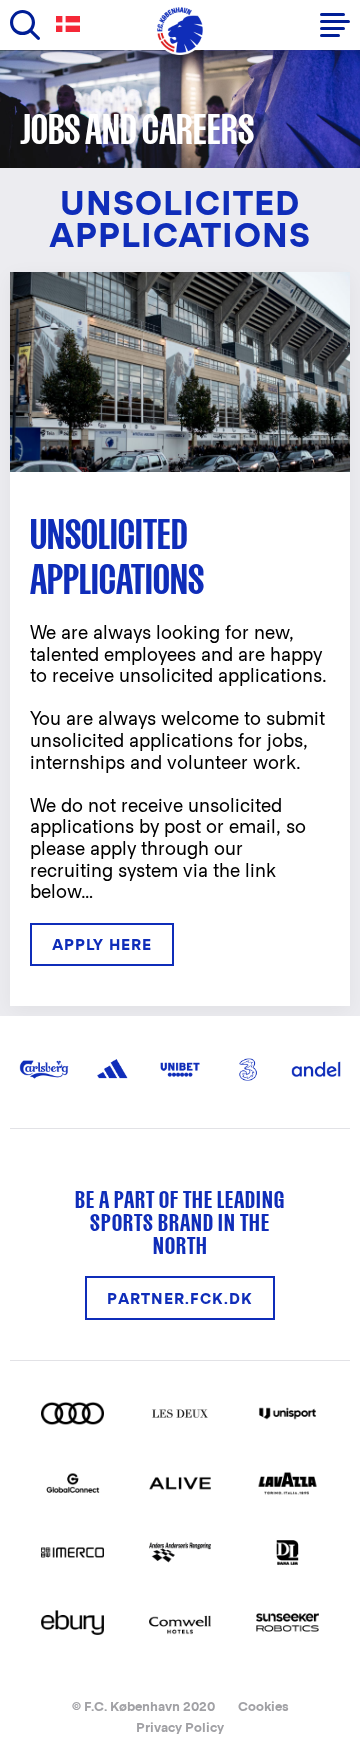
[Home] (180, 30)
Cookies (263, 1706)
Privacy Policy (180, 1727)
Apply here (102, 944)
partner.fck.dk (180, 1298)
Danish (72, 24)
